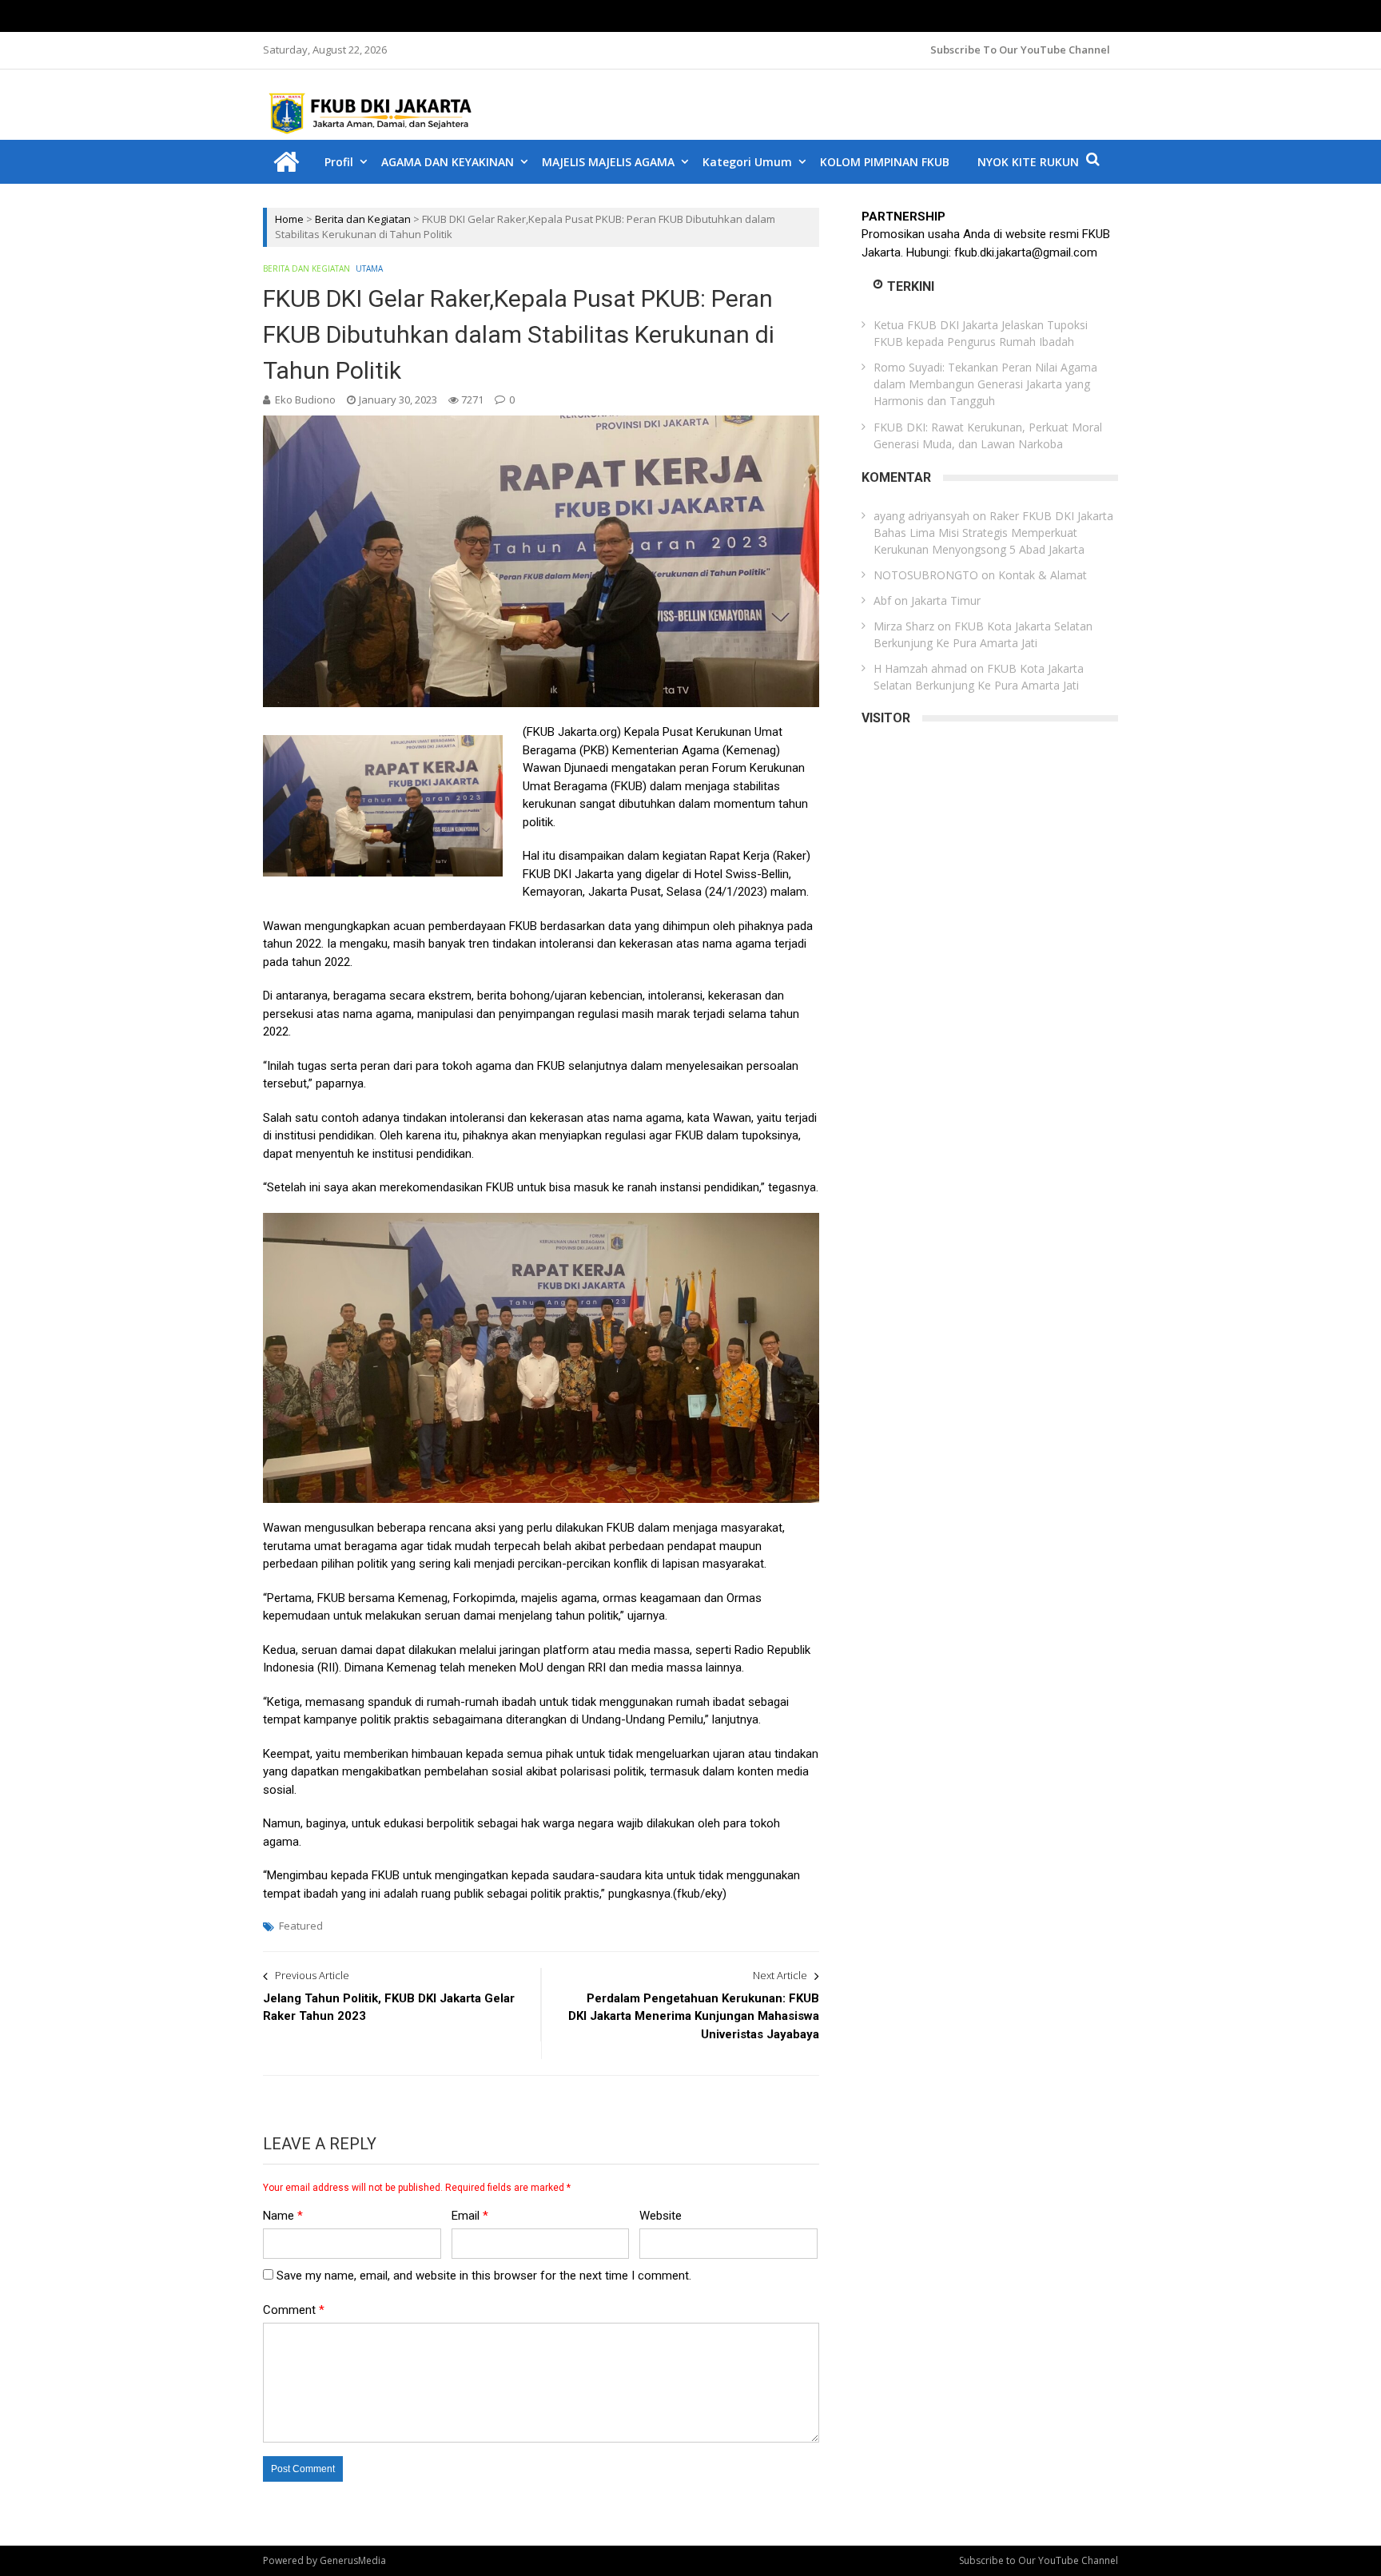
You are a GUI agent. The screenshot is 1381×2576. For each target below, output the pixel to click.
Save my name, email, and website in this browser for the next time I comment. (484, 2276)
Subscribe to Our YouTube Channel (1020, 50)
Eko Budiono (305, 400)
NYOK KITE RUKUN (1028, 162)
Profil (339, 162)
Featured (301, 1926)
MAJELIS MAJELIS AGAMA (608, 162)
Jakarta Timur (946, 600)
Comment (294, 2310)
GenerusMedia (353, 2560)
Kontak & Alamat (1043, 575)
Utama (369, 268)
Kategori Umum (747, 162)
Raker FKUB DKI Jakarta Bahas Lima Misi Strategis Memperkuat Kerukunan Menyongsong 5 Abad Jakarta (993, 533)
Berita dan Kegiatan (363, 219)
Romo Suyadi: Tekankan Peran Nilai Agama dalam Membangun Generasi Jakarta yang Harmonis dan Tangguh (985, 384)
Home (289, 219)
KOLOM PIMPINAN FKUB (885, 162)
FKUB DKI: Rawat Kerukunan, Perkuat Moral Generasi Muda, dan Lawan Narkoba (988, 435)
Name (283, 2216)
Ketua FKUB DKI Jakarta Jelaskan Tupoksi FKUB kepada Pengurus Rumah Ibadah (981, 333)
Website (661, 2216)
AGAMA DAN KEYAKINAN (448, 162)
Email (470, 2216)
